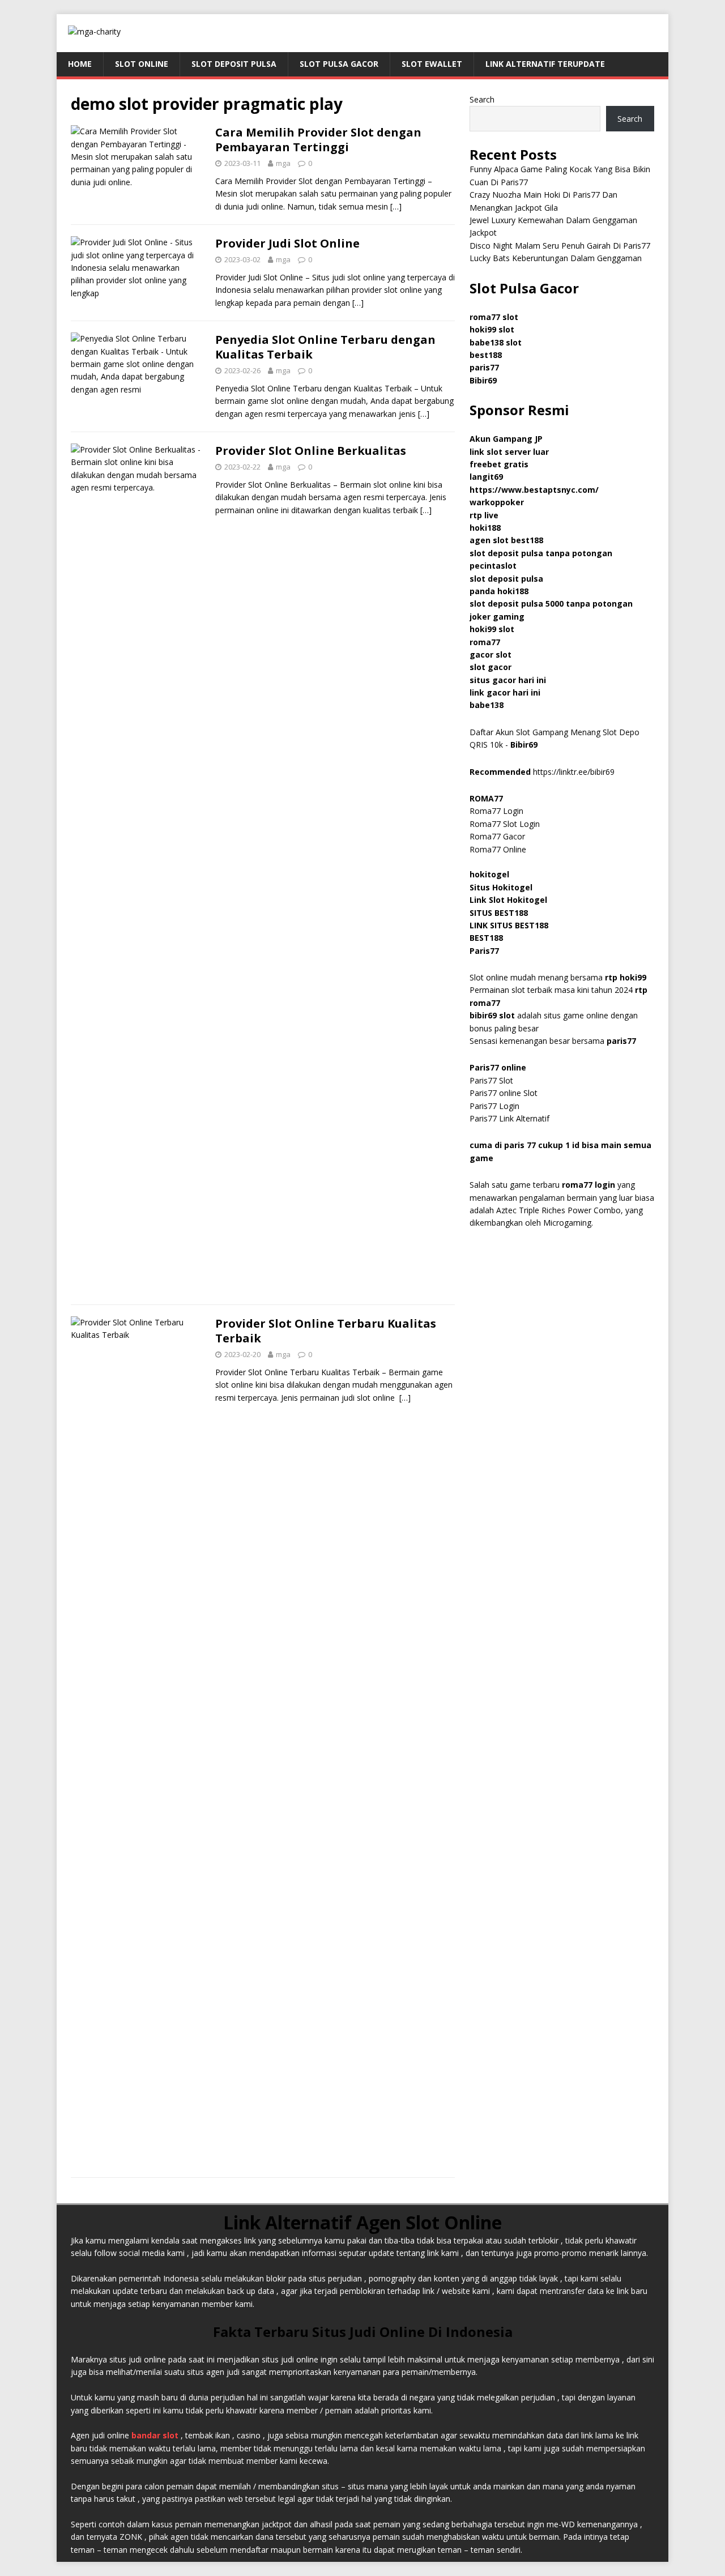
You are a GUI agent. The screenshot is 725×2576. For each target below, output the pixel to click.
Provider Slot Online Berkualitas (311, 451)
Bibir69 (483, 380)
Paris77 (484, 951)
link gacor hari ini (505, 692)
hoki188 (485, 528)
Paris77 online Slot (505, 1093)
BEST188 (486, 938)
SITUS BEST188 (499, 913)
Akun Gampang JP (506, 439)
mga (283, 163)
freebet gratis (499, 464)
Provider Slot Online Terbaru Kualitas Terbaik (326, 1331)
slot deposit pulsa (506, 579)
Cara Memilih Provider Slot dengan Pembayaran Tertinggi (318, 140)
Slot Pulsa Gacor (339, 64)
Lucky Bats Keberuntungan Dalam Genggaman (556, 258)
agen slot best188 (506, 540)
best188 (486, 355)
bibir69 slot (492, 1015)
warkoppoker (497, 502)
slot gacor (491, 667)
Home (80, 64)
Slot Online (142, 64)
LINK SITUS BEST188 (509, 925)
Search (482, 99)
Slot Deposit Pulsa (234, 64)
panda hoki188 (499, 591)
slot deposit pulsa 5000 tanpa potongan (551, 604)
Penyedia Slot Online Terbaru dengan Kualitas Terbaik (325, 347)
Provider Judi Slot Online (287, 243)
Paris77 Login (494, 1106)
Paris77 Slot (491, 1080)
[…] (396, 206)
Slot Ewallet (432, 64)
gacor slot (491, 654)
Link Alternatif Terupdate (545, 64)
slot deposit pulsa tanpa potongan (541, 553)
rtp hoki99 (626, 977)
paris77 (621, 1041)
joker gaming (497, 617)
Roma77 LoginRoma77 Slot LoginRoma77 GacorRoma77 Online (505, 824)
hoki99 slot (492, 329)
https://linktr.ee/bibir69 (574, 772)
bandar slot (155, 2435)
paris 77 (520, 1145)
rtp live (484, 515)
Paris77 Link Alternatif (509, 1118)
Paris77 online (499, 1067)
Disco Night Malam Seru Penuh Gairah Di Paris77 (560, 246)
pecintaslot (493, 566)
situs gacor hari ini (508, 680)
